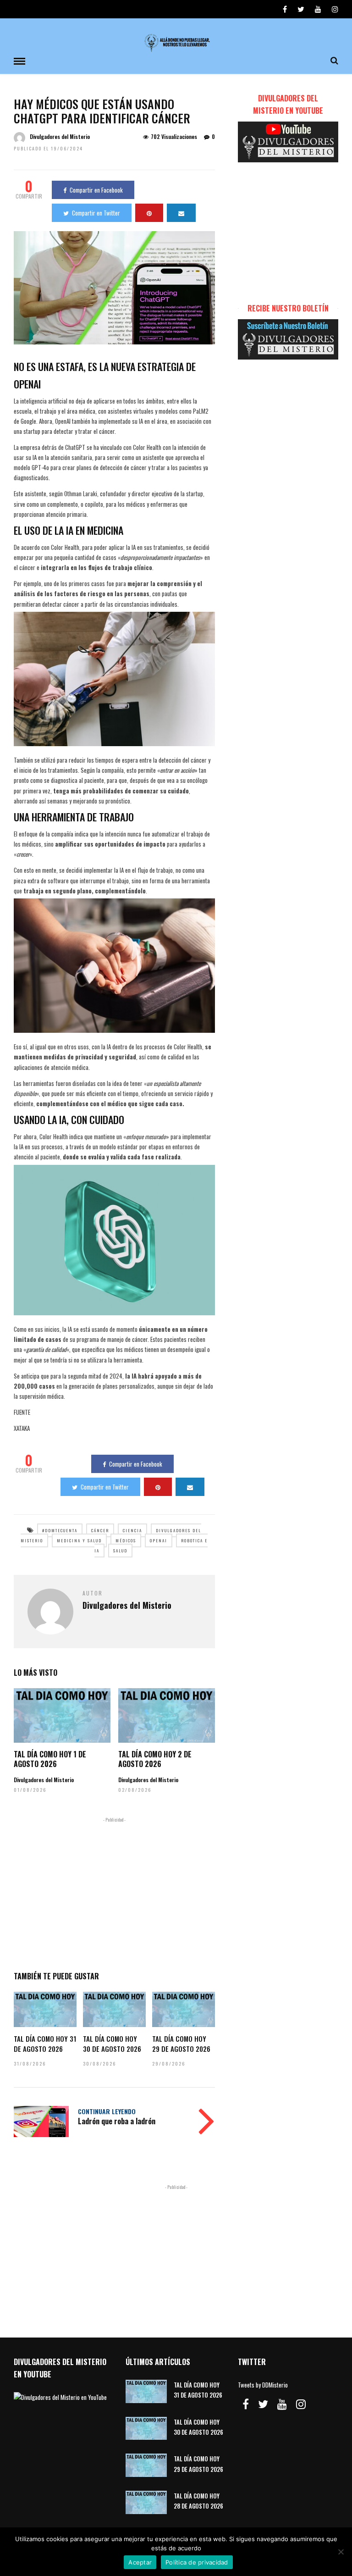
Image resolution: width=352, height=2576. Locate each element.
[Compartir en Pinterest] (149, 213)
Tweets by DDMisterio (263, 2385)
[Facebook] (246, 2404)
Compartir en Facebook (96, 190)
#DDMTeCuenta (60, 1530)
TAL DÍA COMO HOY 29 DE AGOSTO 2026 (181, 2044)
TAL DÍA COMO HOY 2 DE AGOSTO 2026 (155, 1759)
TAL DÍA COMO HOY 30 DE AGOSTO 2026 (112, 2044)
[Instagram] (335, 9)
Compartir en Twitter (96, 213)
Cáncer (100, 1530)
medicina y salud (79, 1540)
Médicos (126, 1540)
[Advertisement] (114, 1892)
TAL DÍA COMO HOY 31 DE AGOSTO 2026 (45, 2044)
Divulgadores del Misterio (60, 136)
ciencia (132, 1530)
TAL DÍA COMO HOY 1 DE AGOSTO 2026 (50, 1759)
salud (120, 1551)
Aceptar (140, 2562)
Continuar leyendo (107, 2111)
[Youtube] (318, 9)
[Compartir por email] (181, 213)
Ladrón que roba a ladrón (117, 2121)
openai (159, 1540)
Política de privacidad (197, 2562)
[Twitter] (263, 2404)
